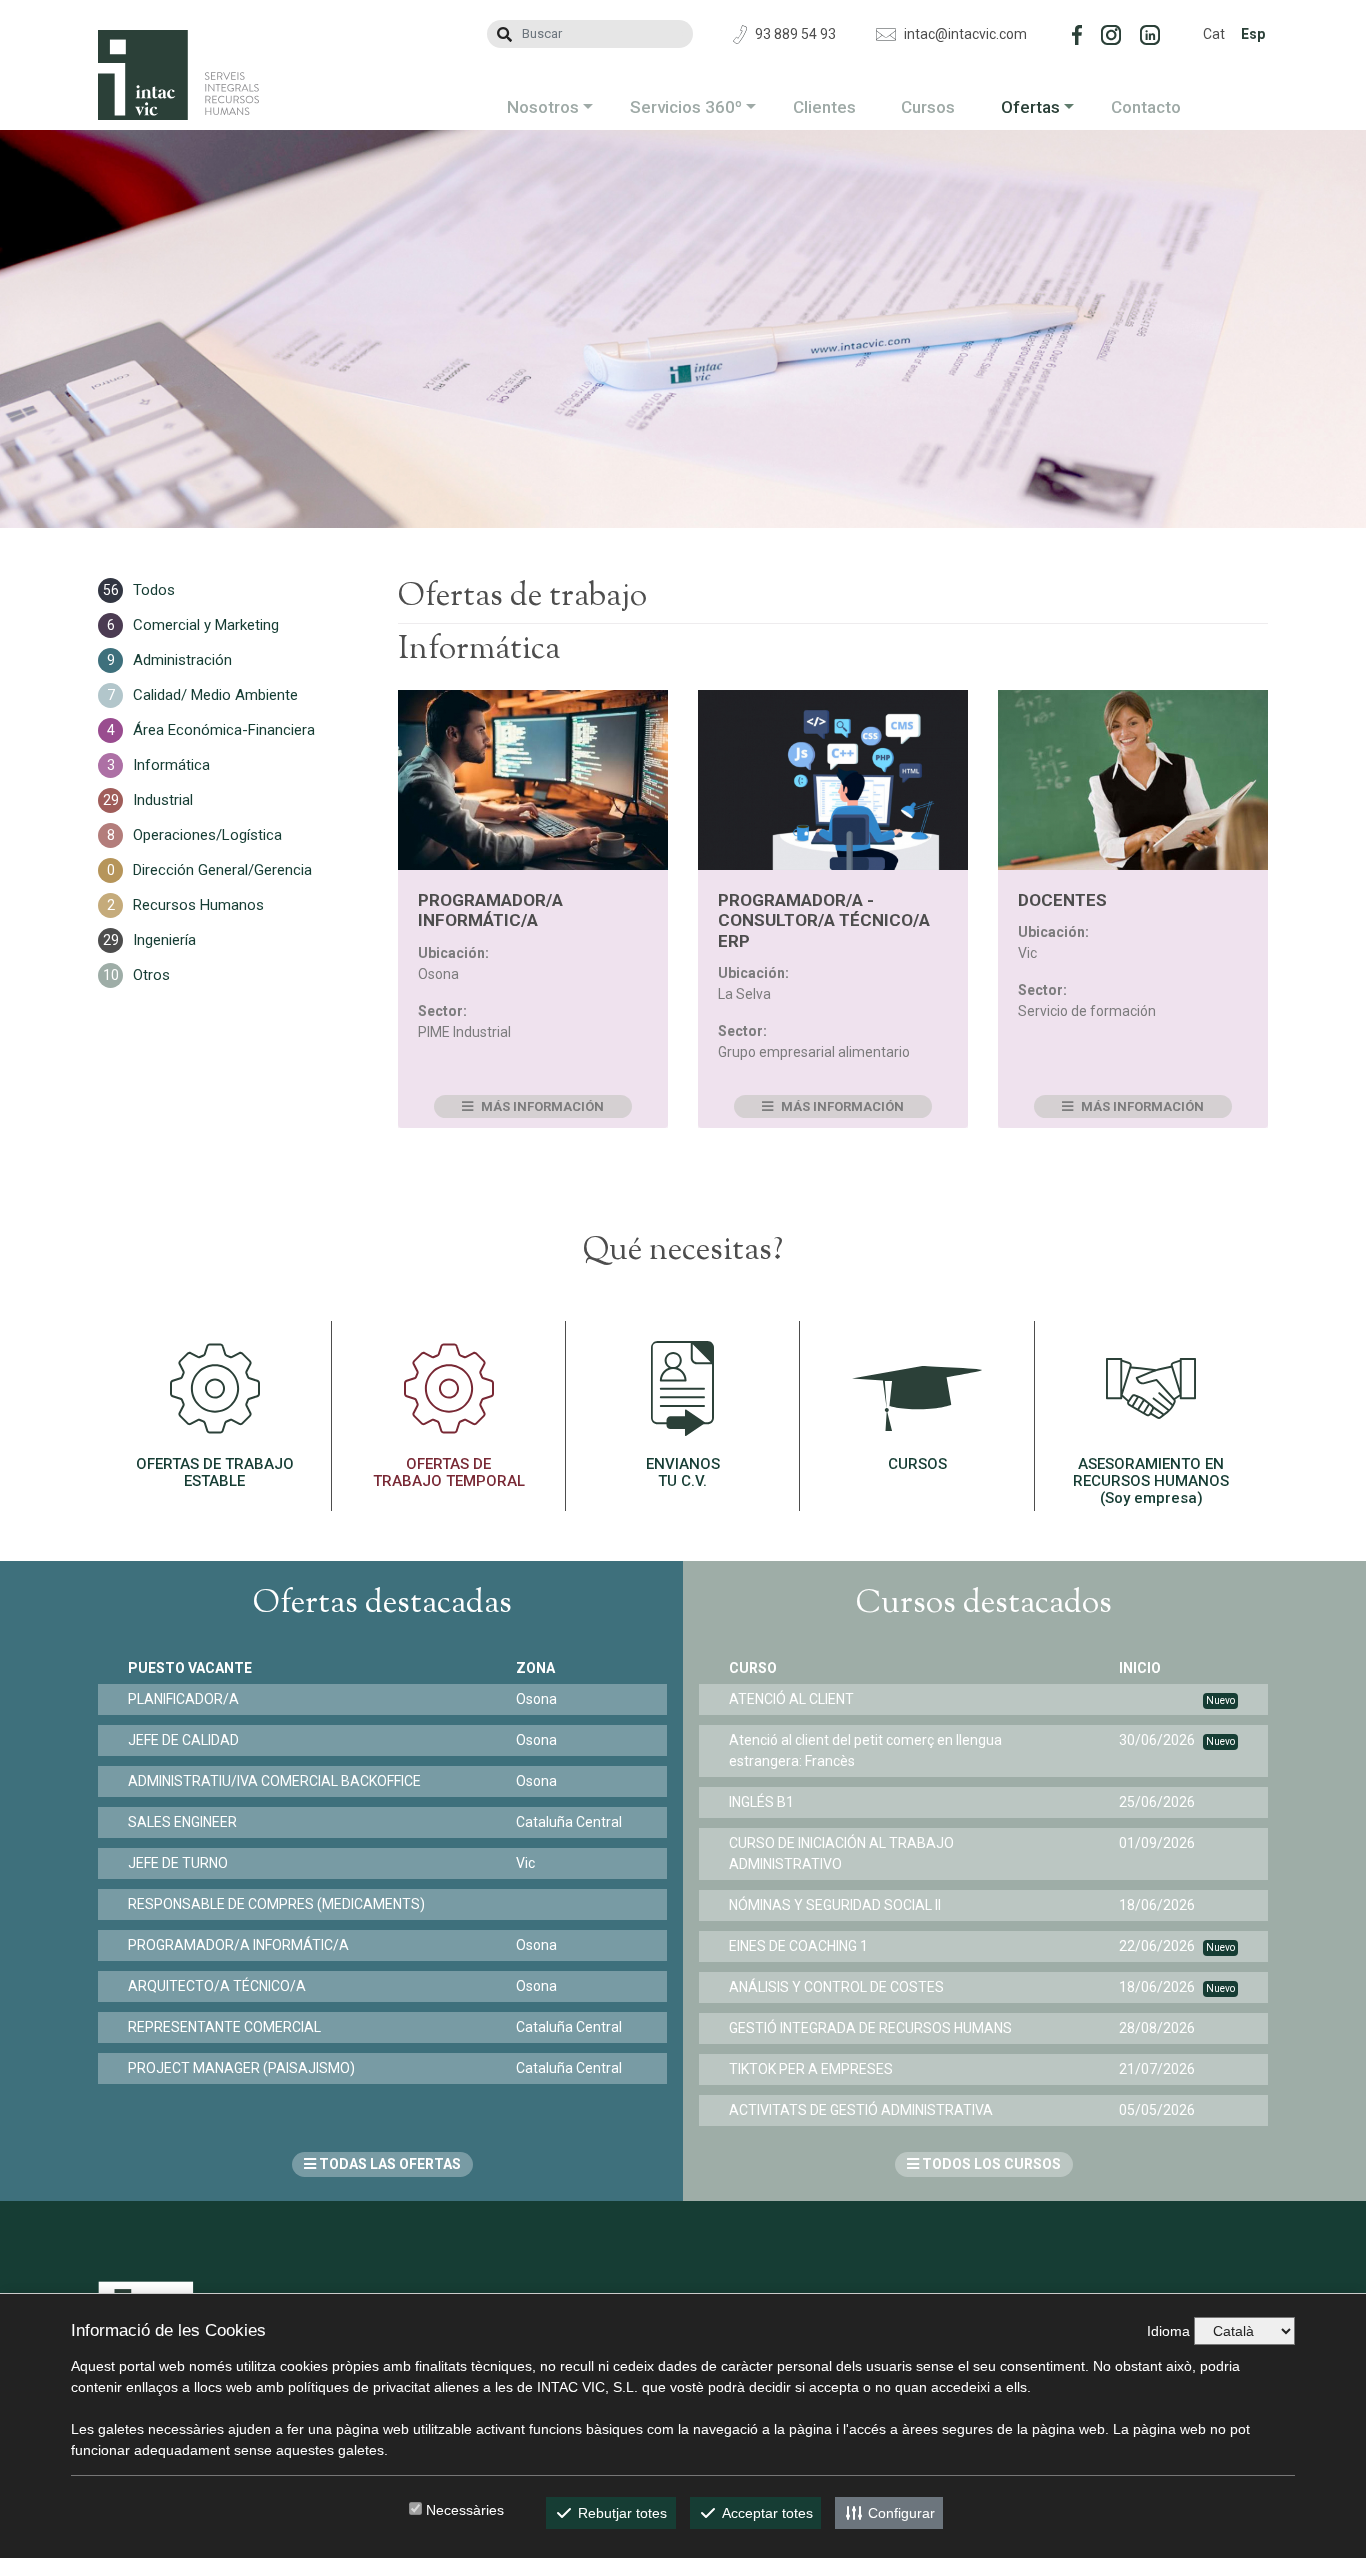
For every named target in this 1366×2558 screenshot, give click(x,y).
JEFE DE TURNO (178, 1863)
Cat (1214, 34)
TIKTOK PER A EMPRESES (811, 2069)
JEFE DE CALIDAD (183, 1740)
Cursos (928, 107)
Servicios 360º (686, 107)
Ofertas (1030, 107)
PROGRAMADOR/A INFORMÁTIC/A (490, 910)
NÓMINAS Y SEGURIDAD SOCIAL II (835, 1905)
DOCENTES (1062, 900)
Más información (541, 1106)
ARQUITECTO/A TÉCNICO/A (217, 1986)
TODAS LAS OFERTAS (388, 2164)
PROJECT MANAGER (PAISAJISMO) (241, 2068)
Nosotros (543, 107)
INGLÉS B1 (761, 1802)
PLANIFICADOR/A (183, 1699)
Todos (154, 590)
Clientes (824, 107)
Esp (1253, 34)
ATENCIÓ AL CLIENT (791, 1699)
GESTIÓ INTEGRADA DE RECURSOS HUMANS (870, 2028)
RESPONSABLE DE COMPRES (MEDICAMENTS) (276, 1904)
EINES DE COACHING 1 (798, 1946)
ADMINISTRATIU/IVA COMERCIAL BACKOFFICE (274, 1781)
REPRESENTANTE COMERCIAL (224, 2027)
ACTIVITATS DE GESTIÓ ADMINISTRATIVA (861, 2110)
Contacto (1146, 107)
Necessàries (465, 2510)
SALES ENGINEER (182, 1822)
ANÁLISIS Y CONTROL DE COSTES (836, 1987)
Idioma (1168, 2331)
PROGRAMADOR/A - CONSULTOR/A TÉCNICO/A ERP (824, 920)
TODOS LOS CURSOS (990, 2164)
